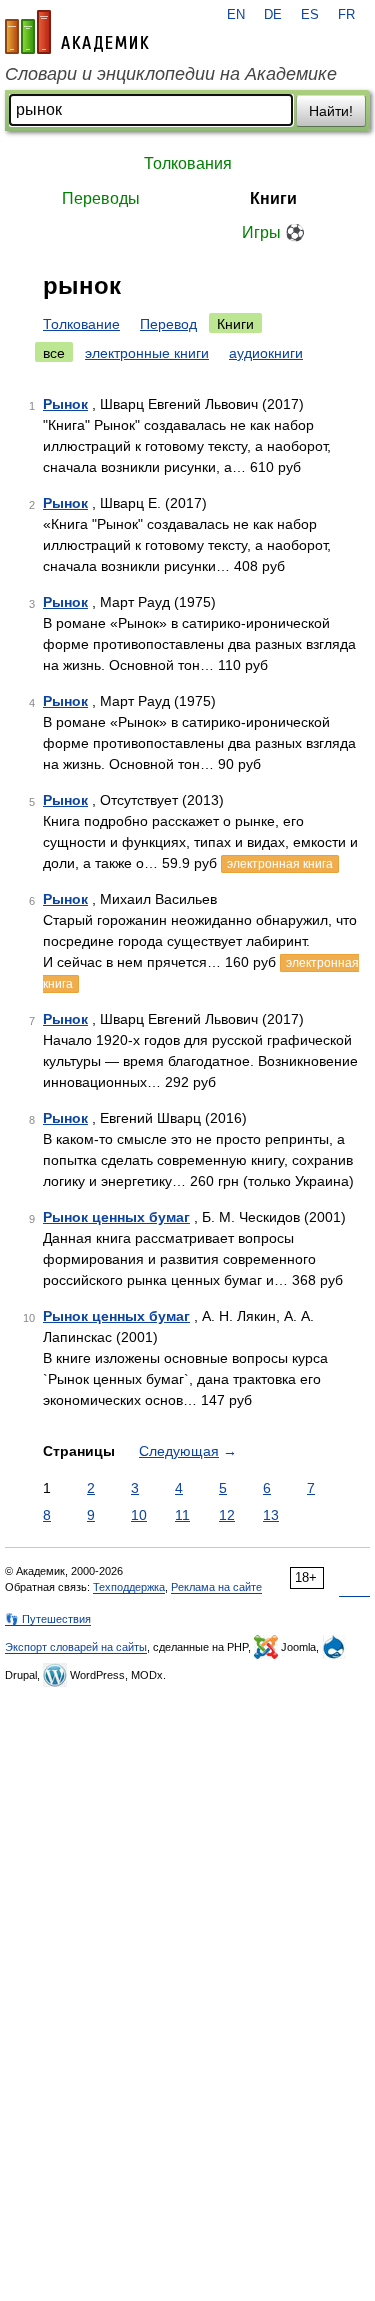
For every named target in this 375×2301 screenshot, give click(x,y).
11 (182, 1515)
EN (236, 15)
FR (346, 15)
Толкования (188, 163)
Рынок (65, 404)
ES (310, 15)
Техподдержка (129, 1587)
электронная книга (280, 864)
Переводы (101, 198)
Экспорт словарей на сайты (76, 1647)
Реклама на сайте (216, 1587)
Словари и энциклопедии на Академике (171, 74)
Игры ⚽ (273, 232)
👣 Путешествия (48, 1619)
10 (139, 1515)
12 (227, 1515)
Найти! (331, 111)
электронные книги (147, 353)
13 (271, 1515)
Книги (273, 198)
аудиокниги (266, 353)
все (54, 353)
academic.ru (77, 32)
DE (273, 15)
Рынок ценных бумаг (116, 1217)
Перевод (168, 324)
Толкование (81, 324)
